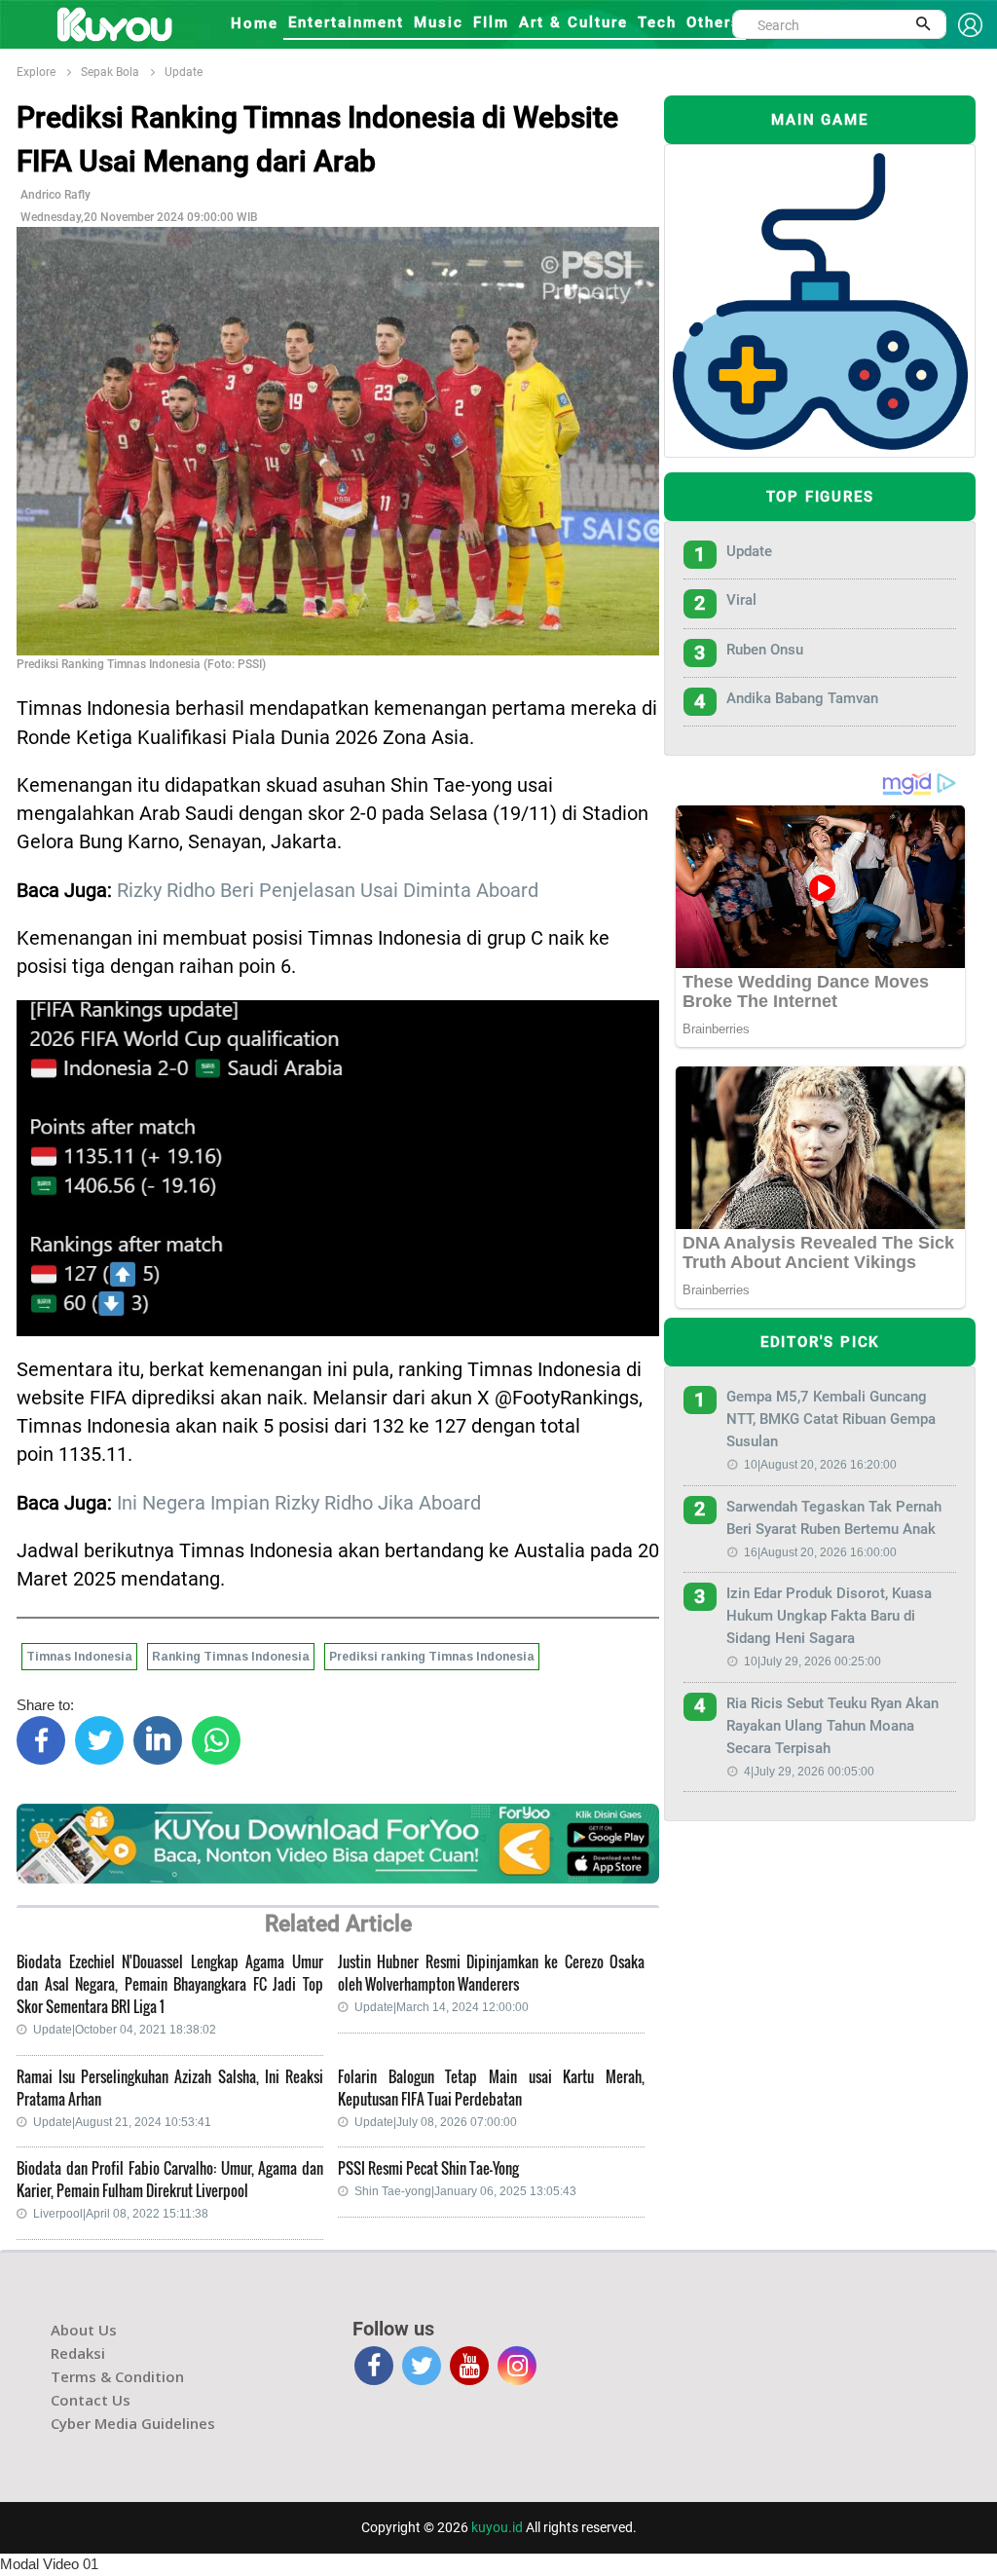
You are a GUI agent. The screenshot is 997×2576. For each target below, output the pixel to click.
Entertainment (346, 22)
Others (714, 22)
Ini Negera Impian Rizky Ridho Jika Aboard (299, 1503)
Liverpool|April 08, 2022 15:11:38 (121, 2214)
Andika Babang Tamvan (802, 698)
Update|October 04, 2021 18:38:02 (125, 2030)
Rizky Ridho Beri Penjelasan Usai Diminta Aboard (328, 891)
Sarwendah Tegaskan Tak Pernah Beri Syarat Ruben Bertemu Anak (834, 1518)
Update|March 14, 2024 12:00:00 (442, 2007)
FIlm (491, 22)
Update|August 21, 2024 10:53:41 (122, 2122)
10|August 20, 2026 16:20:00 (820, 1465)
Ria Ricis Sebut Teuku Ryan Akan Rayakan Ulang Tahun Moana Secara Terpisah (832, 1726)
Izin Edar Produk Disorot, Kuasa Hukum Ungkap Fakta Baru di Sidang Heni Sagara (829, 1616)
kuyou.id (497, 2527)
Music (439, 22)
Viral (741, 600)
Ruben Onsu (765, 650)
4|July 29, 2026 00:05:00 (809, 1772)
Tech (657, 22)
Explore (36, 72)
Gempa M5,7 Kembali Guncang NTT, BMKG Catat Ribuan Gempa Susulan (831, 1419)
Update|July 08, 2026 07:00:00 (436, 2122)
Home (255, 23)
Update (184, 72)
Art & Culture (573, 22)
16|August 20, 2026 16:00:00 (820, 1552)
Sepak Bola (110, 72)
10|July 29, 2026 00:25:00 (812, 1661)
